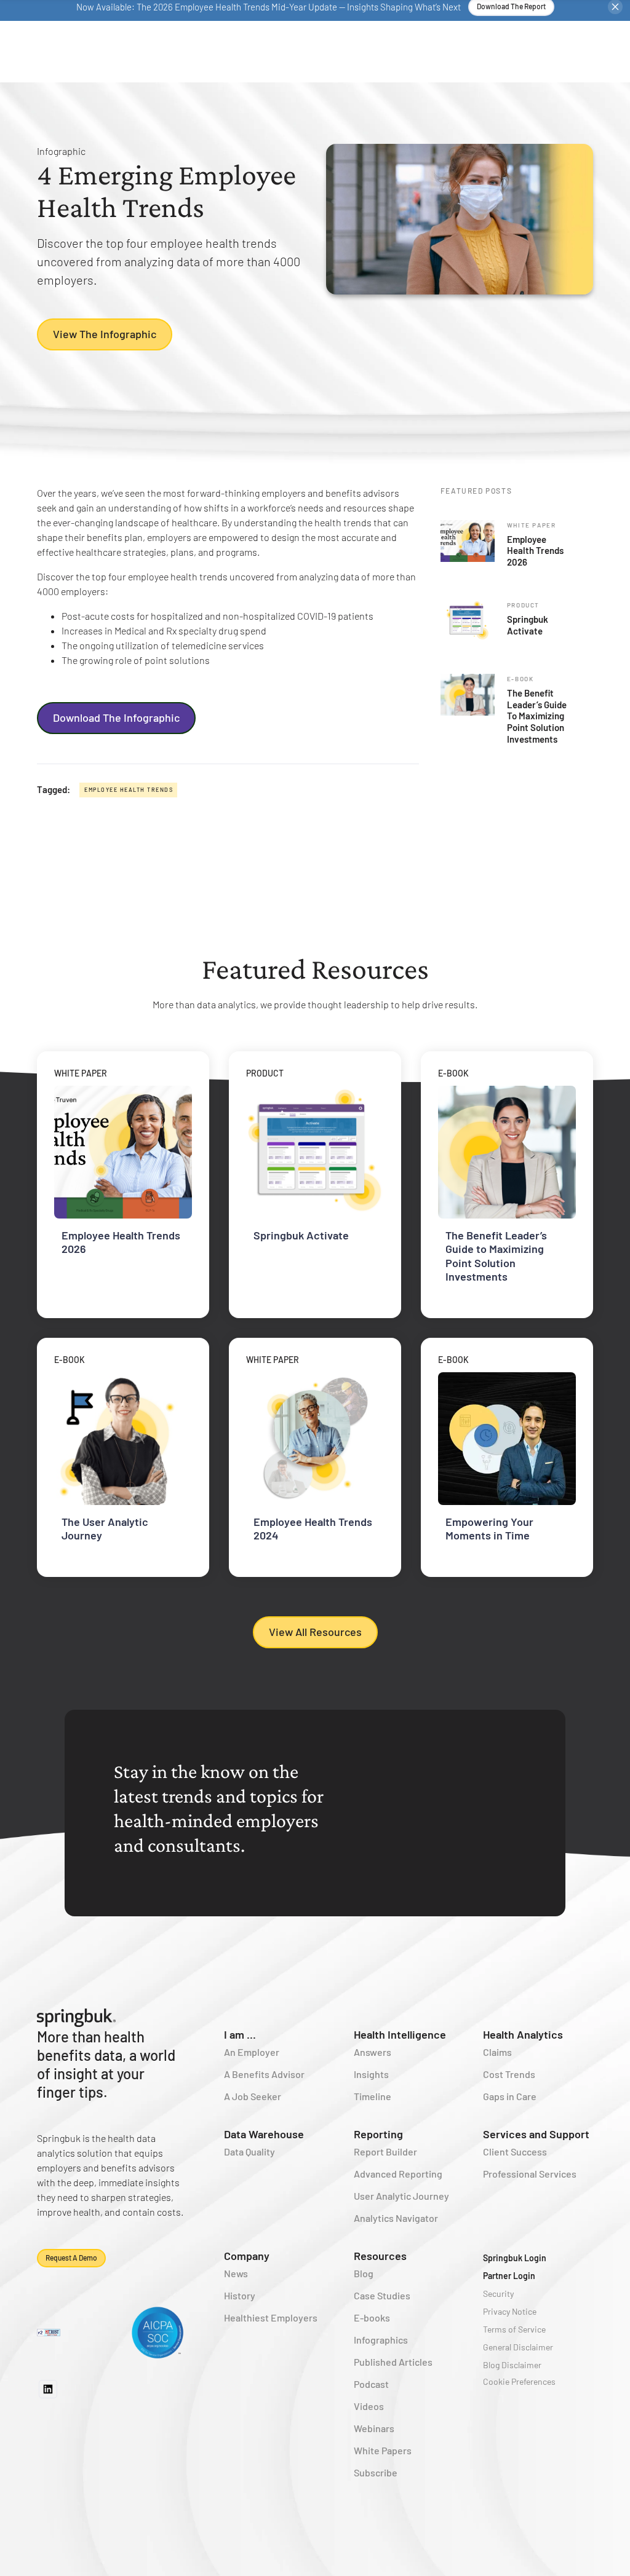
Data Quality (249, 2151)
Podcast (371, 2384)
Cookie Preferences (519, 2381)
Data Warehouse (264, 2134)
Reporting (378, 2134)
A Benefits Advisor (264, 2074)
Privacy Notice (510, 2311)
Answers (373, 2052)
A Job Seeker (253, 2096)
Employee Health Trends (129, 790)
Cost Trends (509, 2074)
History (240, 2295)
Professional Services (530, 2174)
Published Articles (393, 2362)
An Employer (252, 2052)
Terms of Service (514, 2329)
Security (498, 2294)
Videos (369, 2406)
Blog (364, 2273)
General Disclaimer (518, 2347)
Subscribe (376, 2472)
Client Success (515, 2151)
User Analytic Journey (401, 2196)
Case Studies (382, 2295)
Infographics (381, 2340)
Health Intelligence (400, 2034)
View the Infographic (105, 334)
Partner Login (509, 2276)
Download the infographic (116, 717)
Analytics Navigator (396, 2218)
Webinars (374, 2428)
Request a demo (71, 2258)
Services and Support (536, 2134)
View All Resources (315, 1632)
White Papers (383, 2450)
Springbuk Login (515, 2258)
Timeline (373, 2096)
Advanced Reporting (398, 2174)
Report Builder (385, 2151)
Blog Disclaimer (512, 2365)
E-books (372, 2317)
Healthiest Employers (271, 2317)
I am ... (240, 2034)
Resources (380, 2256)
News (236, 2273)
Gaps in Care (510, 2096)
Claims (497, 2052)
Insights (371, 2074)
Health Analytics (523, 2034)
